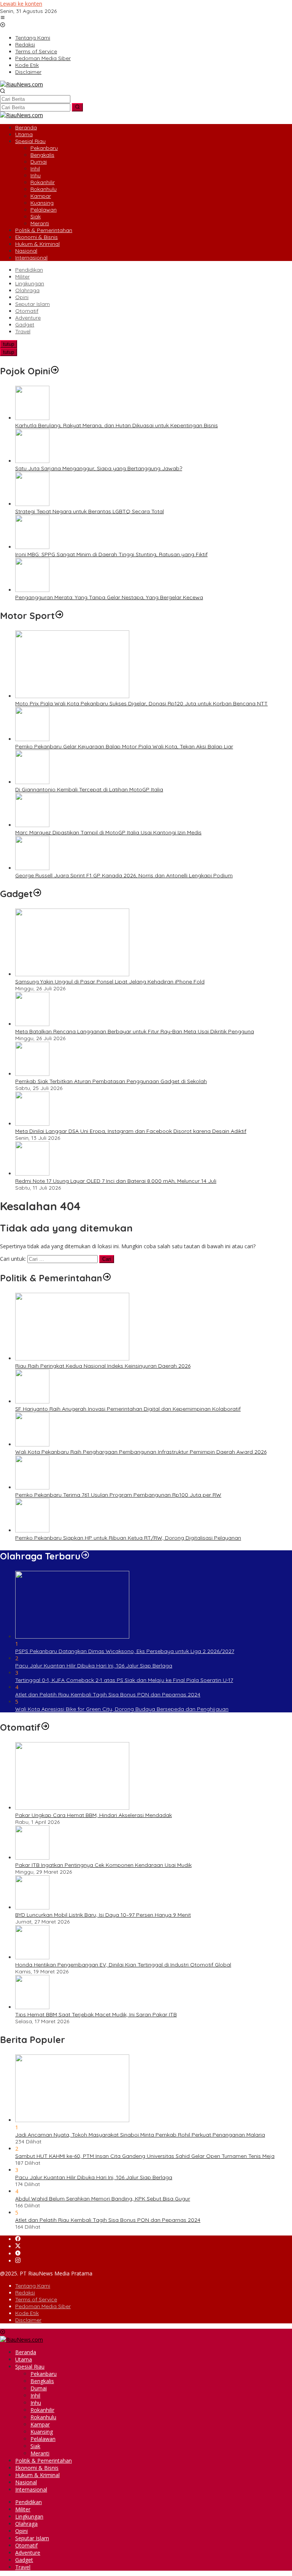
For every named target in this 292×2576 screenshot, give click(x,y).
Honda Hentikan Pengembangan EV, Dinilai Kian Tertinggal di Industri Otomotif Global (123, 1965)
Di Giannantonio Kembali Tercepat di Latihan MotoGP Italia (89, 789)
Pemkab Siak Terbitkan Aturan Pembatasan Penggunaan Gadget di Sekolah (111, 1081)
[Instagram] (18, 2261)
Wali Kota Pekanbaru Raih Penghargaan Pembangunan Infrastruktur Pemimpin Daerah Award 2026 (141, 1452)
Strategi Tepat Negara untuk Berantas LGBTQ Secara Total (90, 511)
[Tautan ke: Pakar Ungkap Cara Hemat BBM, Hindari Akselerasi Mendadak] (72, 1808)
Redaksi (25, 2293)
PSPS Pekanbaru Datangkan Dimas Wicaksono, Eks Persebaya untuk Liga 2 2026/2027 (125, 1651)
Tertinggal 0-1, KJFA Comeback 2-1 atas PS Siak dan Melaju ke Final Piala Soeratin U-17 (124, 1680)
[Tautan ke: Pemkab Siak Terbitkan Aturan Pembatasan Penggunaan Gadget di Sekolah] (32, 1074)
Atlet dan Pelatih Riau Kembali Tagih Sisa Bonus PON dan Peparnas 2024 (108, 1695)
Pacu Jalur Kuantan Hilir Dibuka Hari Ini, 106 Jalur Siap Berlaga (94, 1666)
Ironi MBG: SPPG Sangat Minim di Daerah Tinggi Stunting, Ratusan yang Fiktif (111, 554)
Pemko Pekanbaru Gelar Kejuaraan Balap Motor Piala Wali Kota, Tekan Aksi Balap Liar (124, 746)
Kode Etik (27, 2313)
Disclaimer (28, 2320)
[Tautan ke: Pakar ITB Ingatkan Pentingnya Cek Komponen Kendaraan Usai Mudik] (32, 1858)
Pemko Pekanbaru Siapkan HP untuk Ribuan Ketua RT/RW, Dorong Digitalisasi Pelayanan (128, 1538)
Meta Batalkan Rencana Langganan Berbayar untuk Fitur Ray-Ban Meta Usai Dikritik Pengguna (135, 1031)
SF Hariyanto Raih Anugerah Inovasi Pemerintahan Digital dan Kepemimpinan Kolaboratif (128, 1409)
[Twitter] (18, 2246)
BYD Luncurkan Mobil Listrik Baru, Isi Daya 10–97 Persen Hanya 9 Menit (103, 1915)
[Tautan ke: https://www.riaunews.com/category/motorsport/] (59, 616)
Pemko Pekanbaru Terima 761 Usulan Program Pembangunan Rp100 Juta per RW (118, 1495)
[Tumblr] (18, 2254)
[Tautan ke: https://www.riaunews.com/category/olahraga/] (85, 1556)
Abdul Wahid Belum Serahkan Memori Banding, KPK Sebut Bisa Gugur (103, 2199)
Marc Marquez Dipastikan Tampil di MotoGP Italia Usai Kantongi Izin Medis (108, 832)
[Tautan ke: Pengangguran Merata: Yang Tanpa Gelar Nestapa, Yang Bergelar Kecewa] (32, 590)
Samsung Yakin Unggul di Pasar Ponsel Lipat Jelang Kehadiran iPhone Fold (110, 982)
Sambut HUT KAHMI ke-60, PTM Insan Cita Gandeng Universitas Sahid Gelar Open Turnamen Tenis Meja (145, 2156)
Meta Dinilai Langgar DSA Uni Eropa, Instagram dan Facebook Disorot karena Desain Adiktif (131, 1131)
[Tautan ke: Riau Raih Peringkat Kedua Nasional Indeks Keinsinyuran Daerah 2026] (72, 1358)
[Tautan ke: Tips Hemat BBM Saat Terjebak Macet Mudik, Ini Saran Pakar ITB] (32, 2007)
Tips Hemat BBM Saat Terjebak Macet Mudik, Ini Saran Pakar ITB (96, 2014)
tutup (9, 344)
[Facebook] (18, 2239)
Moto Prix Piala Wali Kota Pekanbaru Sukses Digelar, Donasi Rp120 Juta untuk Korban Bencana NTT (141, 703)
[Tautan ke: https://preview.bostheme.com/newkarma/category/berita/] (37, 894)
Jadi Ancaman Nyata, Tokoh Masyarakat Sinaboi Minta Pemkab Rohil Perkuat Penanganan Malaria (140, 2135)
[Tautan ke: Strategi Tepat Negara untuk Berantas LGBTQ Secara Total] (32, 504)
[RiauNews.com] (21, 84)
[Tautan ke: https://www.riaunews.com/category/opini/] (55, 371)
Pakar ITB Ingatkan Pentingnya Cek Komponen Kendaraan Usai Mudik (103, 1865)
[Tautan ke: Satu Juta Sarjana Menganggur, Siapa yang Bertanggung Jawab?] (32, 461)
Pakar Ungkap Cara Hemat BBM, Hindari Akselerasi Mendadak (94, 1815)
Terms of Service (36, 2299)
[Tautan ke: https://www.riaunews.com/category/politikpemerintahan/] (107, 1278)
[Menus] (3, 18)
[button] (77, 107)
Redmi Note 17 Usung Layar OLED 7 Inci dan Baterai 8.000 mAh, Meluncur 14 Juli (116, 1181)
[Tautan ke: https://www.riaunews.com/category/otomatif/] (45, 1727)
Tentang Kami (33, 2286)
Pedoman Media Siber (43, 2306)
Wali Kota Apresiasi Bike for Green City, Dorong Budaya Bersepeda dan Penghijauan (122, 1709)
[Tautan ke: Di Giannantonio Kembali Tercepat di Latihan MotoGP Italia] (32, 782)
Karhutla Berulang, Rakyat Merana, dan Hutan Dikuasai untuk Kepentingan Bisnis (117, 425)
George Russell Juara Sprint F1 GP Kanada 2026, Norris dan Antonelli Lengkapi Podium (124, 875)
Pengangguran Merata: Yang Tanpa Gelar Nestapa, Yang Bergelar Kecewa (109, 597)
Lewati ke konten (21, 4)
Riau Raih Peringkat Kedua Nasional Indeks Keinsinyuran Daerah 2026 (103, 1366)
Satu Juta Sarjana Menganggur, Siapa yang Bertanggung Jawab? (99, 468)
